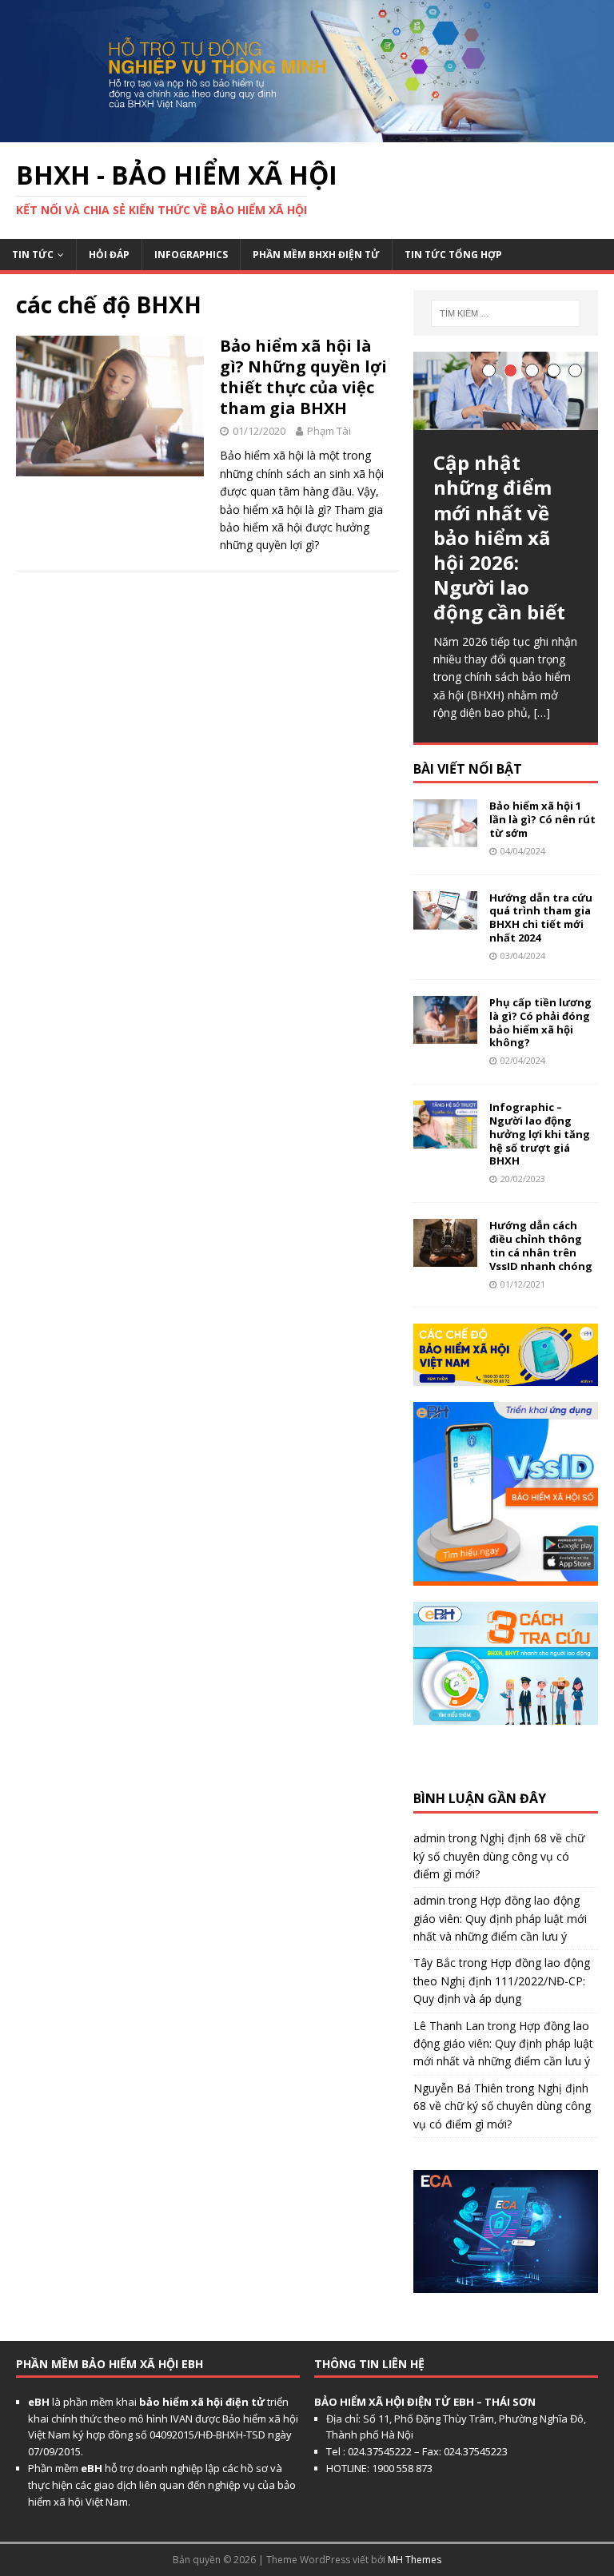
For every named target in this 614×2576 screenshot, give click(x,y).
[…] (542, 713)
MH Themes (415, 2560)
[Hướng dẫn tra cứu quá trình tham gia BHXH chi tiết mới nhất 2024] (445, 920)
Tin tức (33, 255)
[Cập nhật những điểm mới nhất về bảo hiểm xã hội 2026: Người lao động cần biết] (505, 391)
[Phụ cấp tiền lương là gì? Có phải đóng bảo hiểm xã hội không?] (445, 1034)
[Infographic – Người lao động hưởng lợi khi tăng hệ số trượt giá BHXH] (445, 1139)
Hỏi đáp (109, 255)
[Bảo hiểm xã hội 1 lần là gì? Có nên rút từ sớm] (445, 838)
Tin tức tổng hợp (453, 255)
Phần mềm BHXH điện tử (316, 255)
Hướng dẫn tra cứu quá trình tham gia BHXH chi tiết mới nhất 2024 (541, 918)
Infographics (191, 255)
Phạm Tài (329, 431)
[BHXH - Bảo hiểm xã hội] (307, 132)
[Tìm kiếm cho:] (506, 313)
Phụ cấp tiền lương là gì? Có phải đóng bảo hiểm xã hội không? (540, 1023)
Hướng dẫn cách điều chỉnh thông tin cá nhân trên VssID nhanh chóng (541, 1246)
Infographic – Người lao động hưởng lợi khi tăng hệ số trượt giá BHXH (540, 1134)
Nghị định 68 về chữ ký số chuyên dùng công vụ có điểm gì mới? (499, 1856)
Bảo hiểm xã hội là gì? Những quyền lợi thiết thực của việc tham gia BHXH (303, 377)
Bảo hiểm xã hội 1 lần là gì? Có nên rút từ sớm (542, 819)
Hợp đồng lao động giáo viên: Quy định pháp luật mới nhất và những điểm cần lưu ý (500, 1918)
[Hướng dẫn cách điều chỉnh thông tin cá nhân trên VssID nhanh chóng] (445, 1258)
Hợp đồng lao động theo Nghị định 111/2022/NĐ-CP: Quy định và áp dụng (502, 1981)
